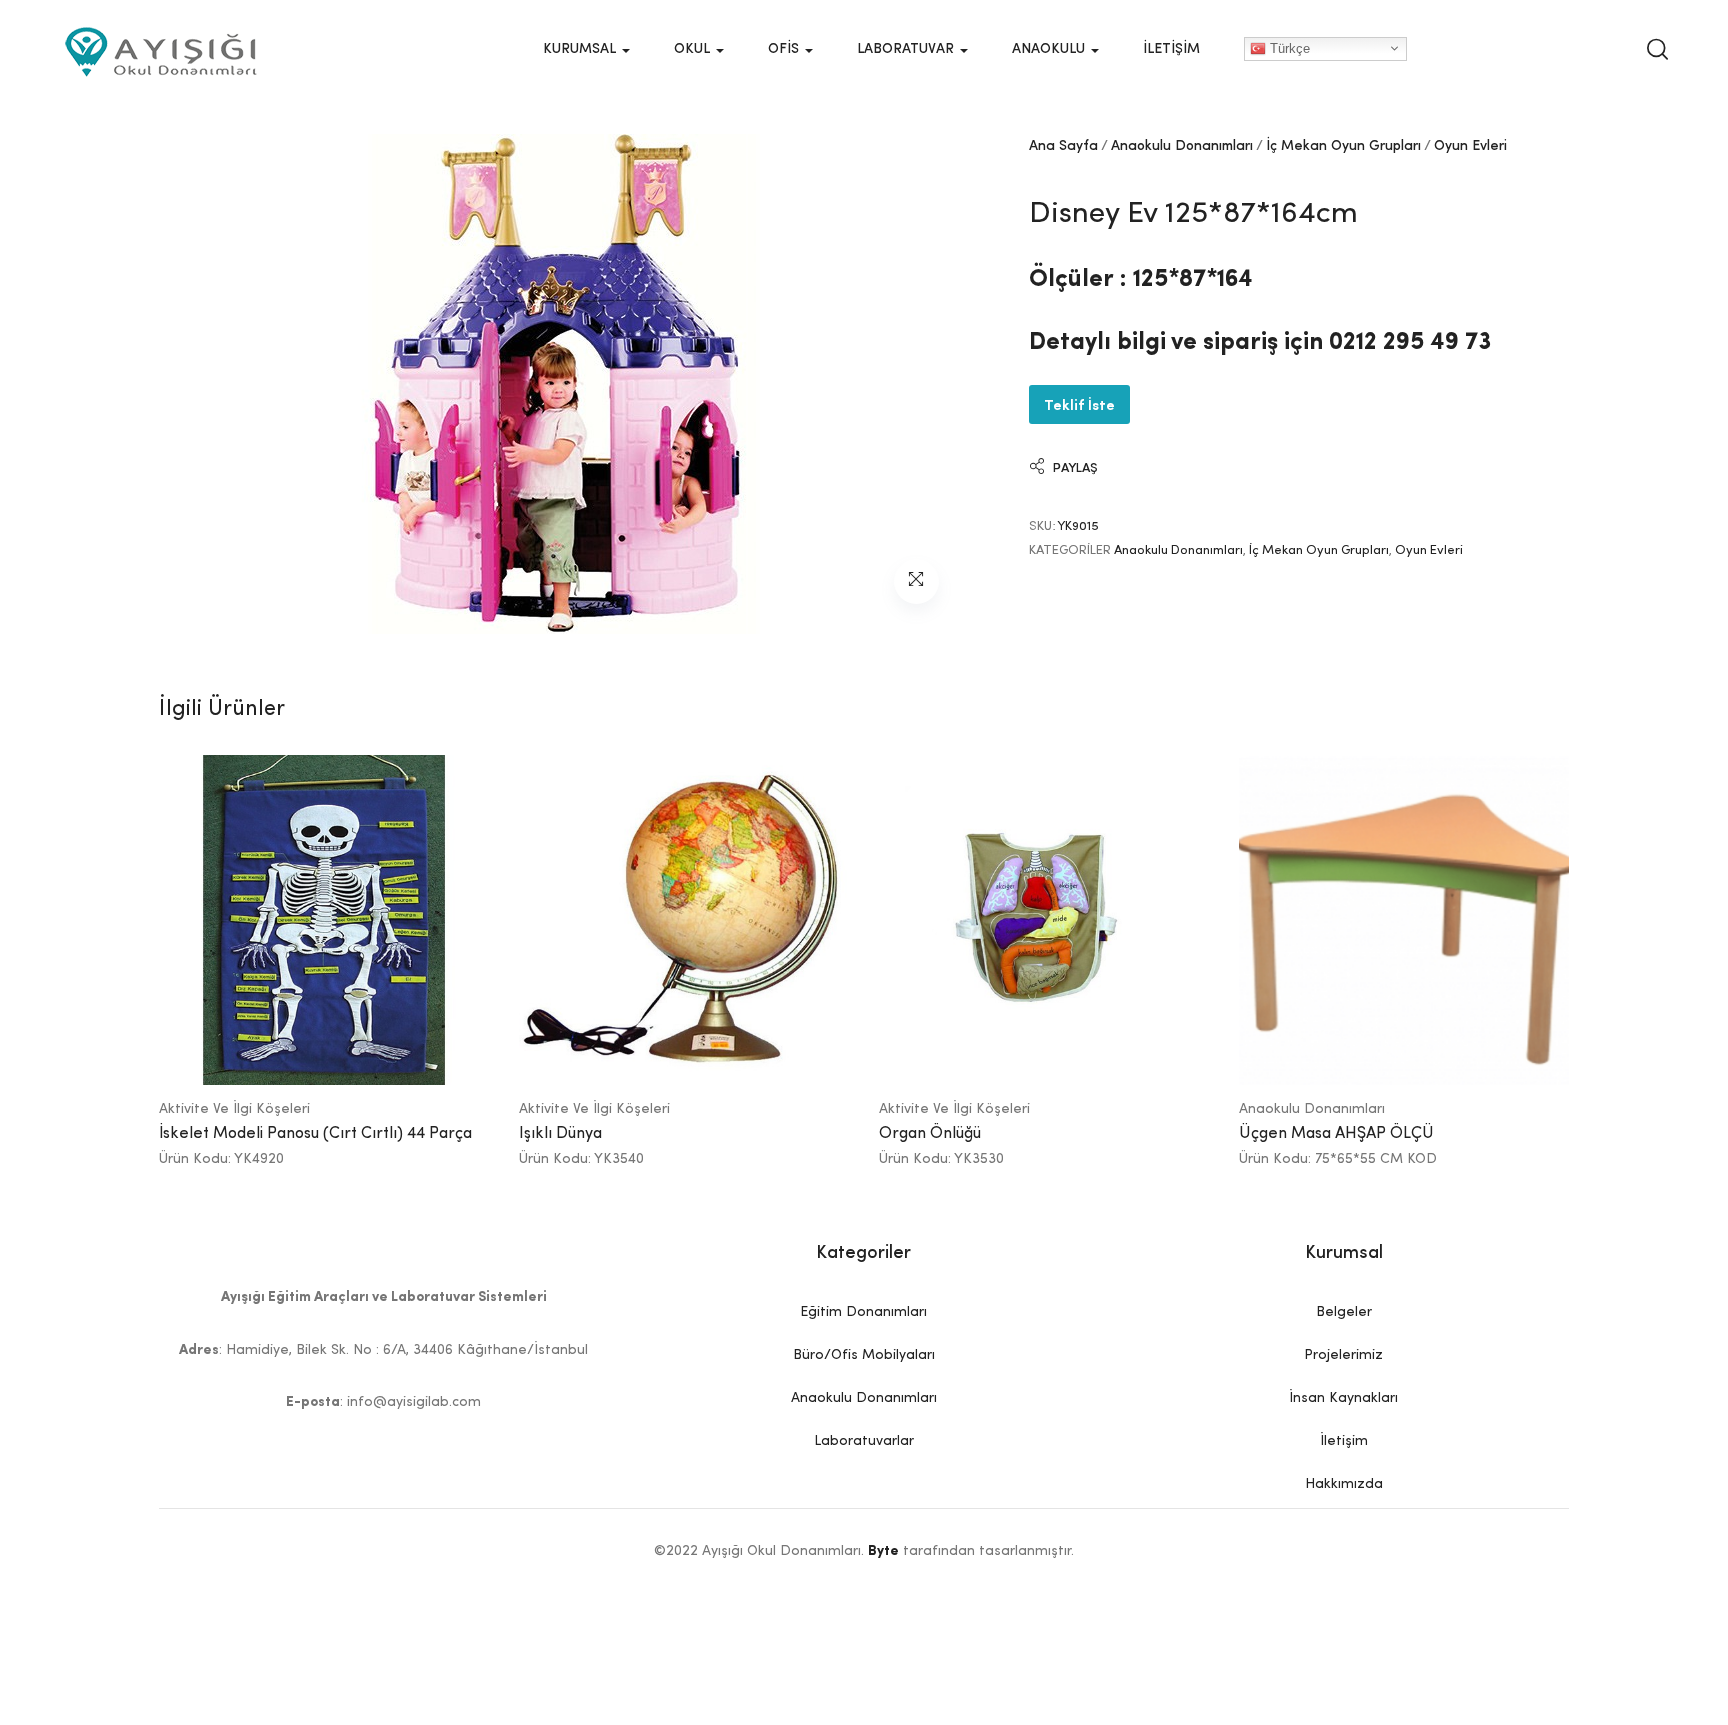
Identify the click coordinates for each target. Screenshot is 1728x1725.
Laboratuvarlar (864, 1441)
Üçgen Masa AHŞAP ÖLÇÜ (1336, 1134)
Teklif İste (1079, 403)
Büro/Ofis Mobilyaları (864, 1355)
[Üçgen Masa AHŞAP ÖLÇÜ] (1404, 920)
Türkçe (1288, 47)
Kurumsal (581, 49)
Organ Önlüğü (930, 1134)
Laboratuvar (907, 49)
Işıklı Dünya (560, 1134)
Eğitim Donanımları (863, 1312)
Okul (694, 49)
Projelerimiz (1343, 1355)
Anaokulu (1050, 49)
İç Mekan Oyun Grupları (1343, 146)
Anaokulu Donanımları (1182, 146)
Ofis (785, 49)
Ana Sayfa (1063, 146)
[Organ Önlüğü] (1044, 920)
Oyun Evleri (1470, 146)
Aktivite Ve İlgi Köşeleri (234, 1109)
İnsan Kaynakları (1343, 1398)
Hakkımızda (1344, 1484)
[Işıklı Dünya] (684, 920)
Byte (883, 1551)
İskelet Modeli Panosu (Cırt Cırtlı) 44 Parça (315, 1134)
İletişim (1171, 49)
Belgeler (1344, 1312)
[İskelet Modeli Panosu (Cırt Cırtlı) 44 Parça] (324, 920)
